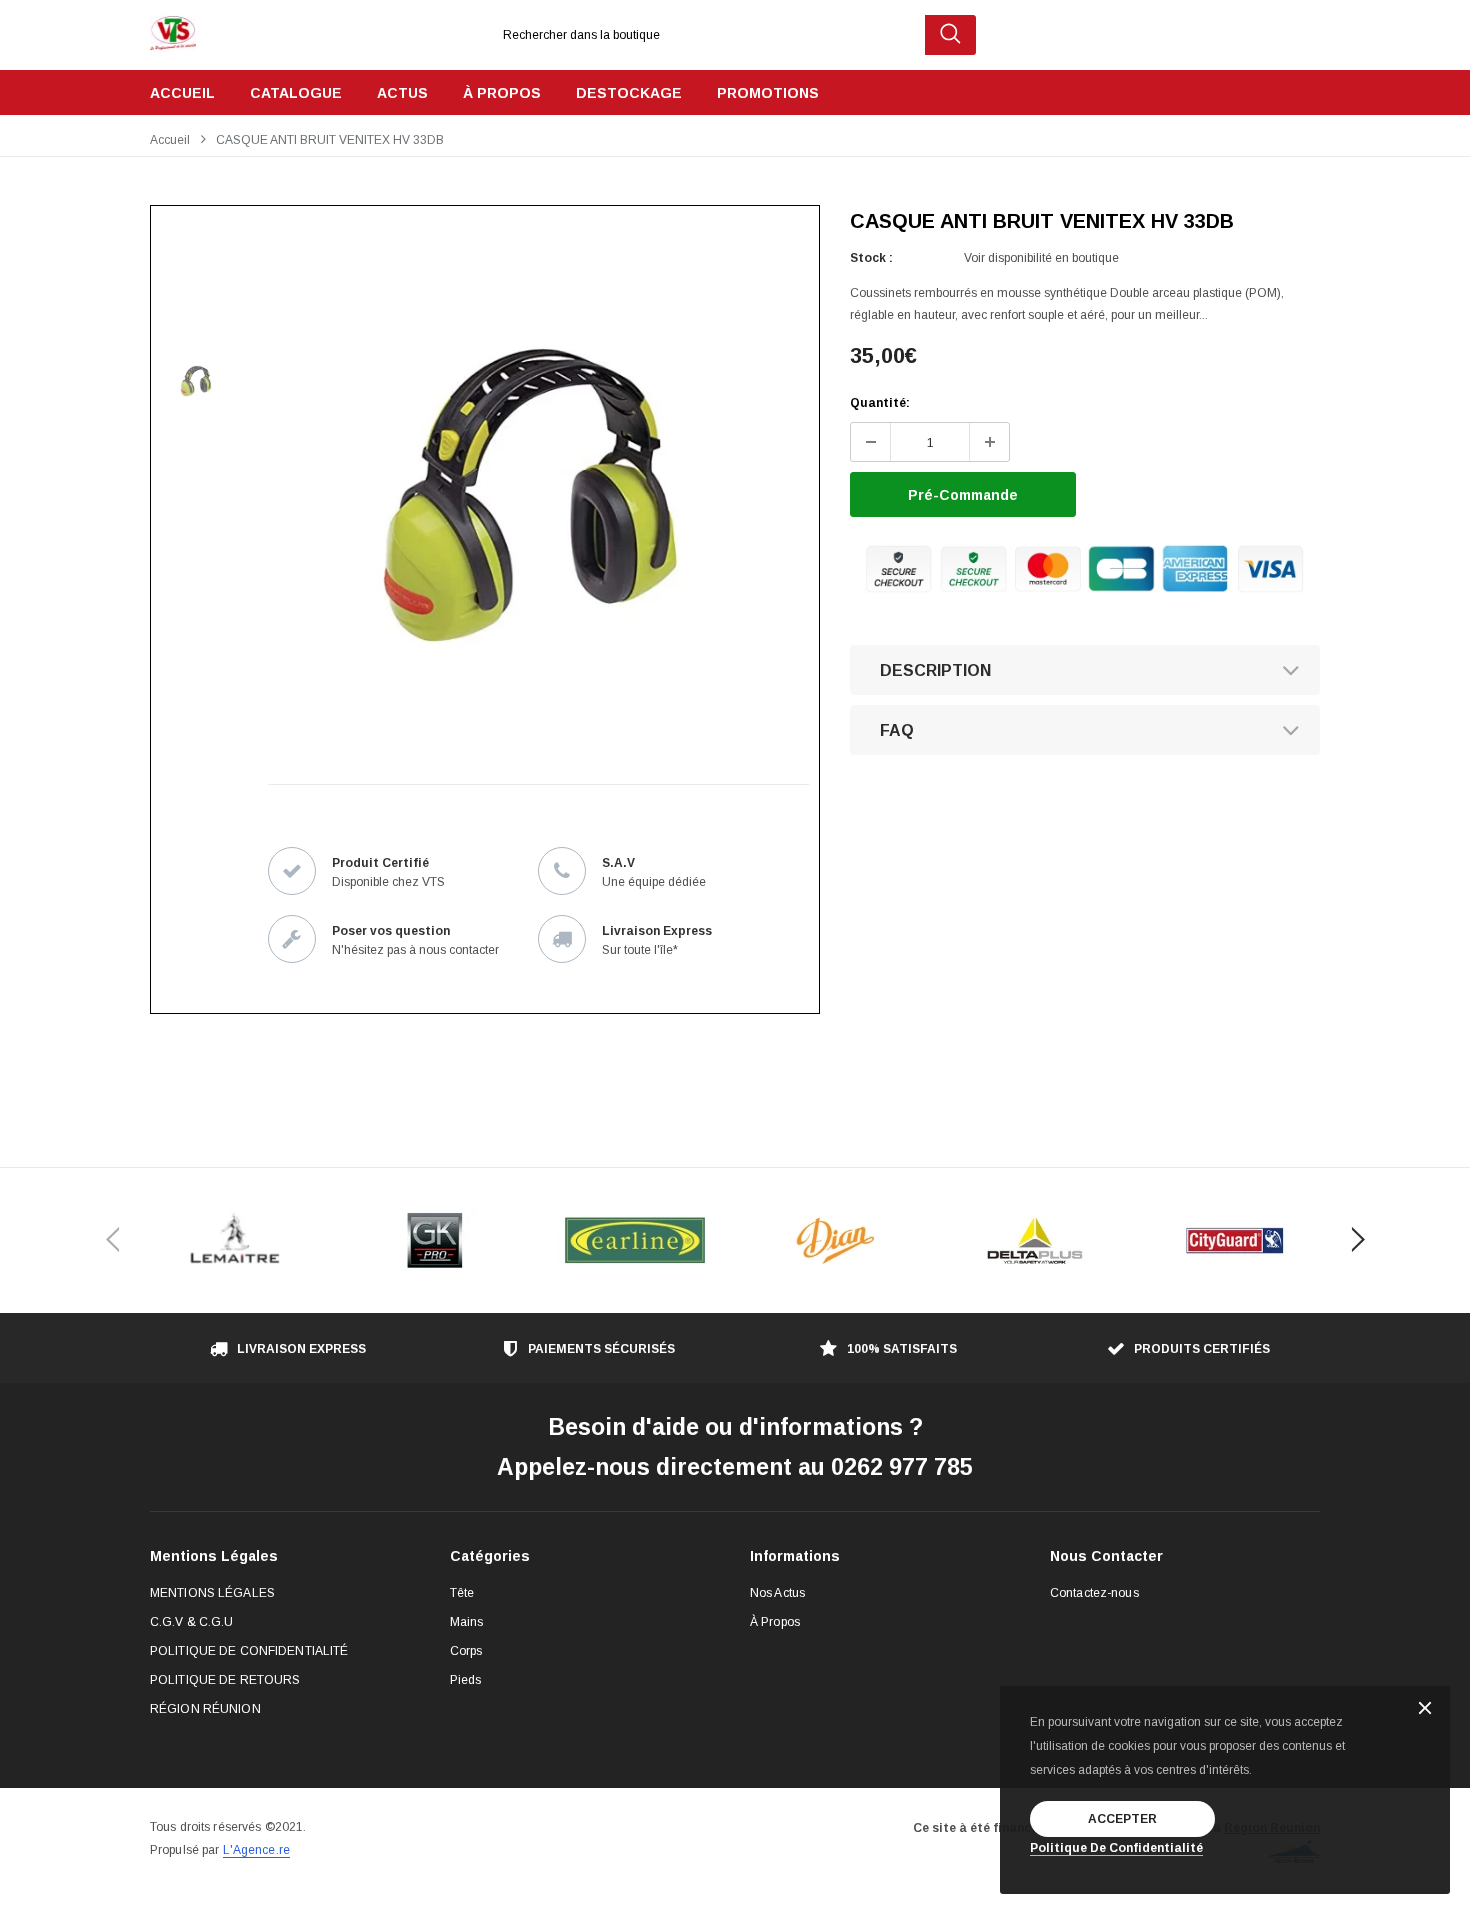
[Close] (1425, 1709)
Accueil (170, 140)
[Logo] (173, 28)
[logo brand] (235, 1240)
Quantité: (880, 403)
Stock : (871, 258)
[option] (530, 495)
